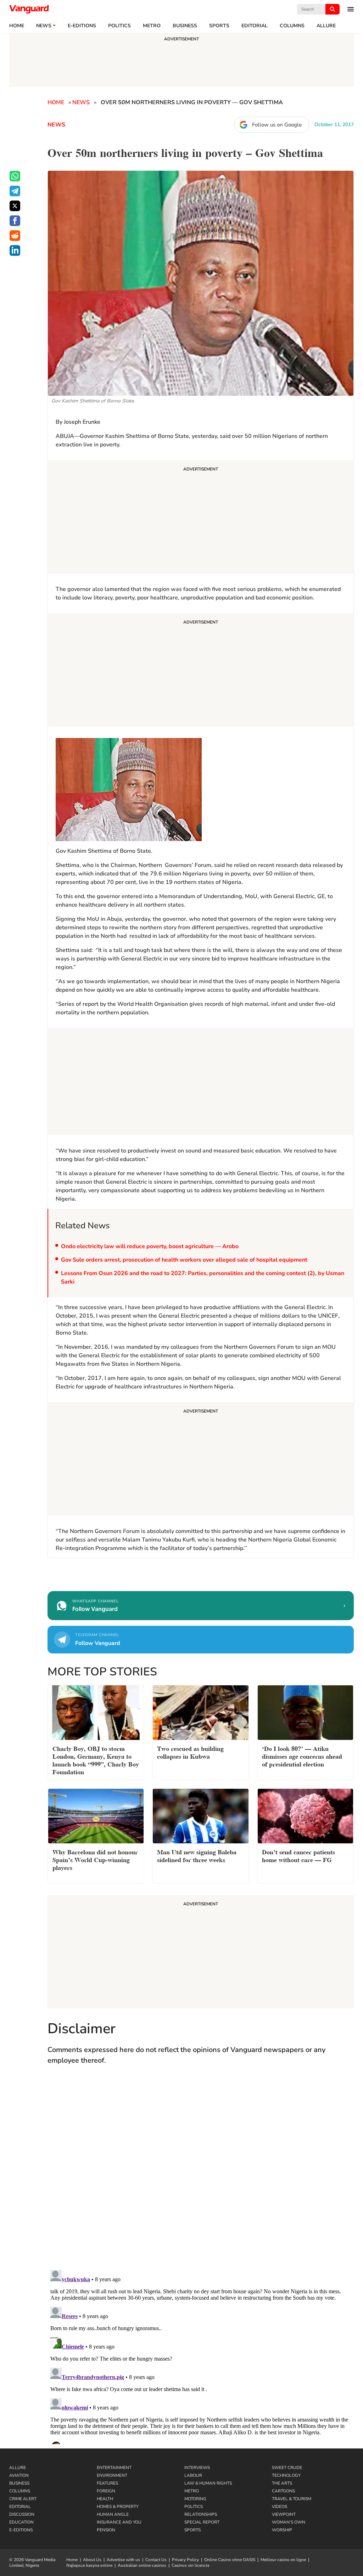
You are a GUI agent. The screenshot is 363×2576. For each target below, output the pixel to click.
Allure (18, 2468)
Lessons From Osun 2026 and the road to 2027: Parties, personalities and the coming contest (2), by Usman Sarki (203, 1278)
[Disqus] (201, 2174)
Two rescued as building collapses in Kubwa (190, 1752)
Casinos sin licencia (190, 2565)
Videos (280, 2507)
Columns (292, 26)
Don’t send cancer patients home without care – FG (298, 1855)
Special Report (202, 2522)
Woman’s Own (289, 2522)
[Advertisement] (201, 518)
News (44, 26)
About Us (92, 2560)
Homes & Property (118, 2507)
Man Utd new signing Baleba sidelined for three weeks (197, 1855)
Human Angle (113, 2514)
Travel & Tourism (292, 2499)
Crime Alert (23, 2499)
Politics (119, 26)
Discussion (22, 2514)
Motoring (195, 2499)
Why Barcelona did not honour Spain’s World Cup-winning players (95, 1859)
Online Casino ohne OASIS (230, 2560)
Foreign (106, 2491)
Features (107, 2483)
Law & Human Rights (208, 2483)
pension (106, 2530)
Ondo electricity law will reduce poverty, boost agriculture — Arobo (150, 1246)
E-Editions (21, 2530)
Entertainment (114, 2468)
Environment (112, 2475)
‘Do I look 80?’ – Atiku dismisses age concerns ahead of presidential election (302, 1756)
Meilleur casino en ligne (283, 2560)
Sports (219, 26)
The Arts (282, 2483)
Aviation (19, 2475)
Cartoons (283, 2491)
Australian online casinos (142, 2565)
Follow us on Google (277, 125)
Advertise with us (123, 2560)
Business (185, 26)
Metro (152, 26)
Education (21, 2522)
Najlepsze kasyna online (89, 2565)
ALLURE (326, 26)
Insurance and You (119, 2522)
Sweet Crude (287, 2468)
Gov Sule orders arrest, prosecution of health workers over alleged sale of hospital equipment (184, 1260)
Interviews (197, 2468)
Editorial (255, 26)
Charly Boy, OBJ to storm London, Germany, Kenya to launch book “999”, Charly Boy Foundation (96, 1760)
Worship (282, 2530)
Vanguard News (29, 9)
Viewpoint (284, 2514)
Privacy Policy (185, 2560)
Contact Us (156, 2560)
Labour (193, 2475)
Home (17, 26)
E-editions (82, 26)
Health (105, 2499)
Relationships (201, 2514)
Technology (286, 2475)
